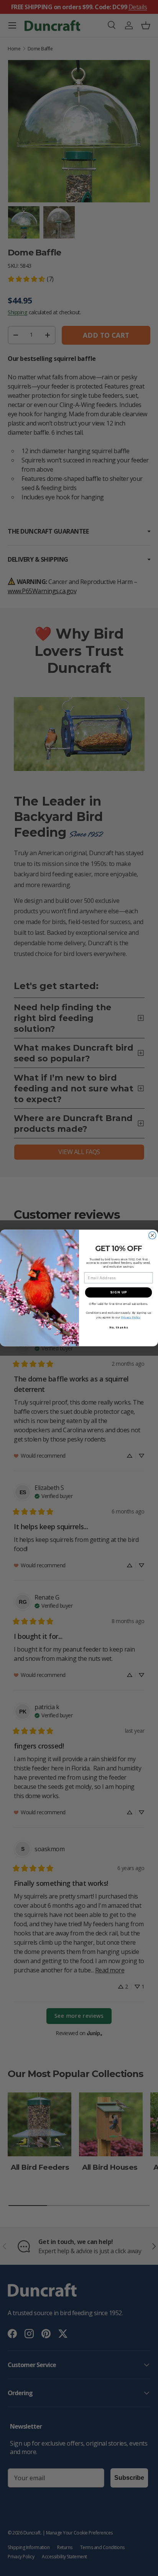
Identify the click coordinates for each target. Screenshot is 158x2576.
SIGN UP (118, 1293)
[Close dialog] (152, 1235)
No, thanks (119, 1328)
